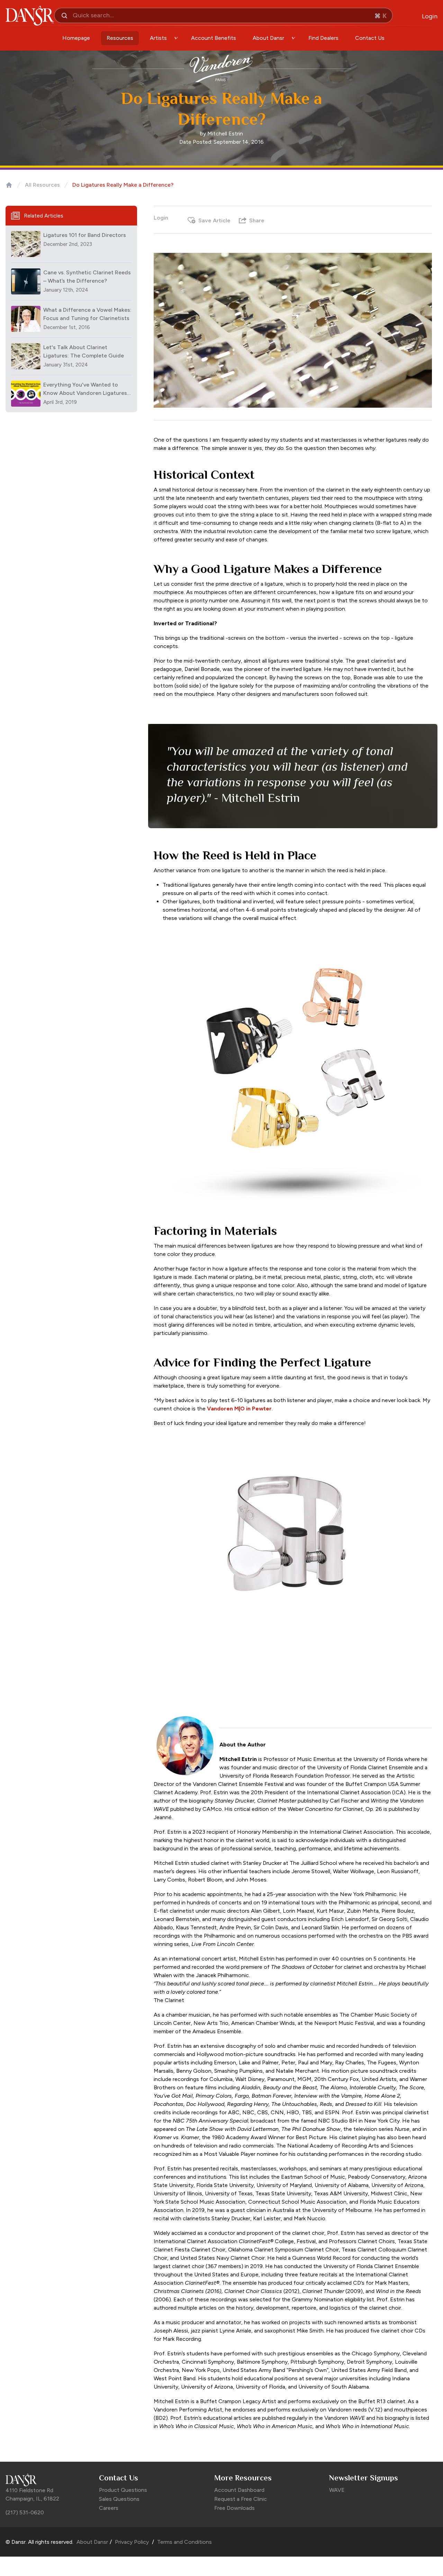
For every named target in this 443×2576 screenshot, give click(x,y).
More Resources (243, 2478)
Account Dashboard (239, 2490)
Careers (109, 2508)
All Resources (42, 185)
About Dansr (92, 2542)
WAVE (337, 2490)
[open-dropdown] (176, 38)
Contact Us (370, 38)
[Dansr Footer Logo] (49, 2480)
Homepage (76, 38)
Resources (120, 38)
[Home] (9, 185)
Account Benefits (214, 38)
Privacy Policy (132, 2542)
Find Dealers (323, 38)
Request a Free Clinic (241, 2499)
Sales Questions (119, 2499)
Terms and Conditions (184, 2542)
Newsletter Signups (364, 2478)
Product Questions (123, 2490)
